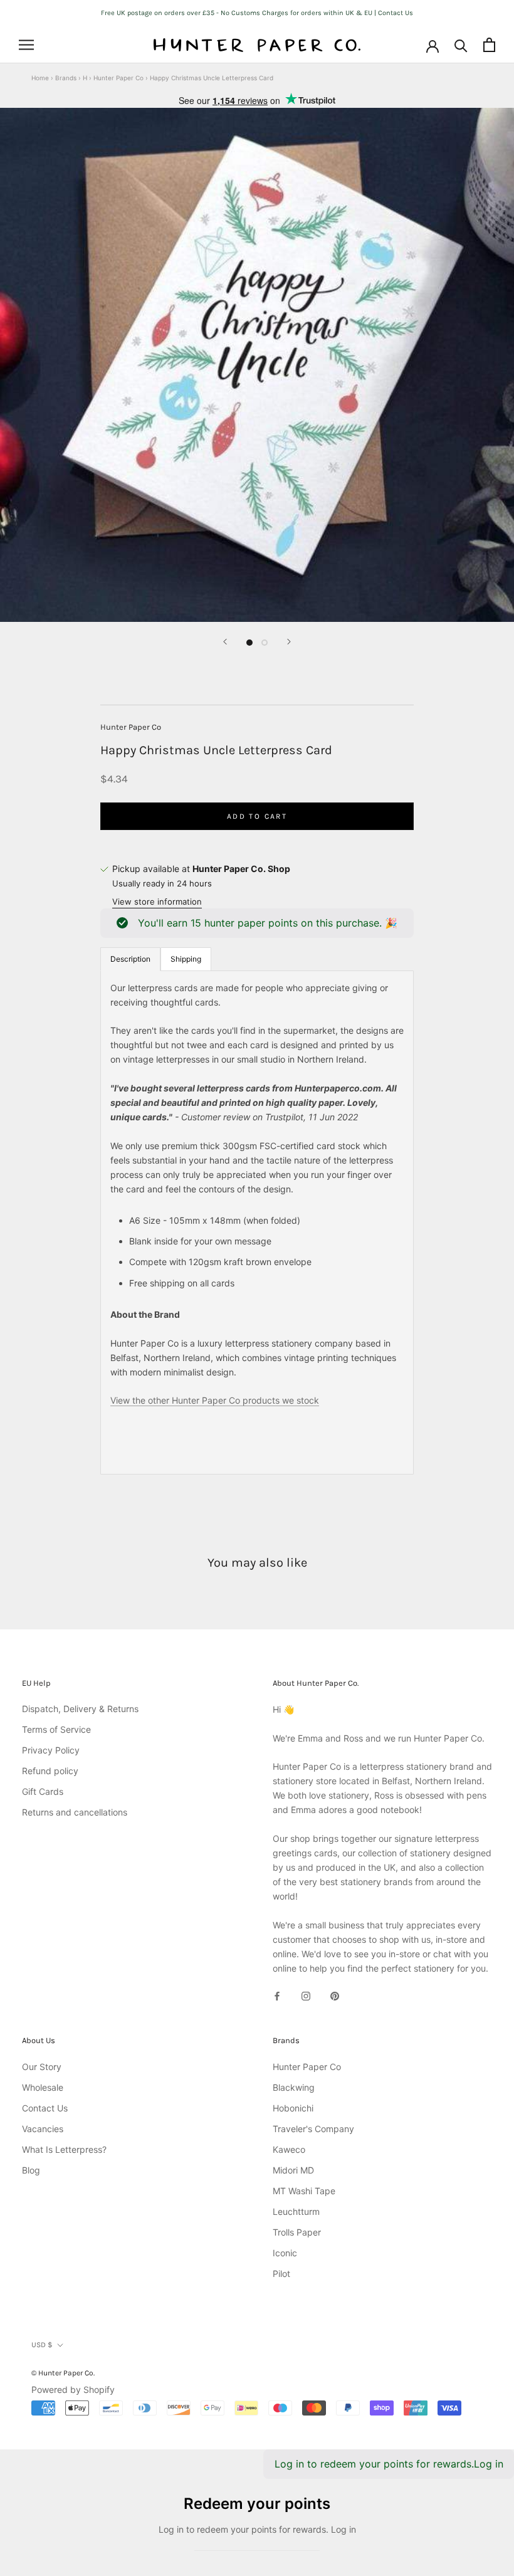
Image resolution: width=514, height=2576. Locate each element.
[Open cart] (489, 45)
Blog (31, 2170)
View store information (157, 902)
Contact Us (45, 2108)
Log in (489, 2464)
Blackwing (294, 2087)
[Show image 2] (265, 643)
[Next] (289, 642)
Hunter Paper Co (118, 78)
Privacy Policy (51, 1750)
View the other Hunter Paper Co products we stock (215, 1400)
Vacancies (43, 2129)
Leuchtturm (296, 2211)
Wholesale (43, 2087)
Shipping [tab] (186, 959)
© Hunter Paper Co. (63, 2373)
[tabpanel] (257, 1223)
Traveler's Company (313, 2129)
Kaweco (289, 2149)
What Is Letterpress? (64, 2149)
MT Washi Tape (304, 2191)
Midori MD (293, 2170)
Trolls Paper (297, 2232)
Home (40, 78)
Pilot (281, 2274)
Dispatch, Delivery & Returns (80, 1709)
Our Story (42, 2067)
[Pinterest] (335, 1995)
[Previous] (225, 642)
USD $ (42, 2345)
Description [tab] (130, 959)
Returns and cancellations (75, 1812)
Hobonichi (293, 2108)
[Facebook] (277, 1995)
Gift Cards (43, 1791)
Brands (66, 78)
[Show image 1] (249, 643)
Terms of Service (56, 1729)
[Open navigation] (26, 45)
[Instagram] (306, 1995)
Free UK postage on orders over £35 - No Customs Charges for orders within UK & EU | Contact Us (257, 13)
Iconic (285, 2253)
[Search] (461, 45)
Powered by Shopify (73, 2389)
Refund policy (50, 1771)
